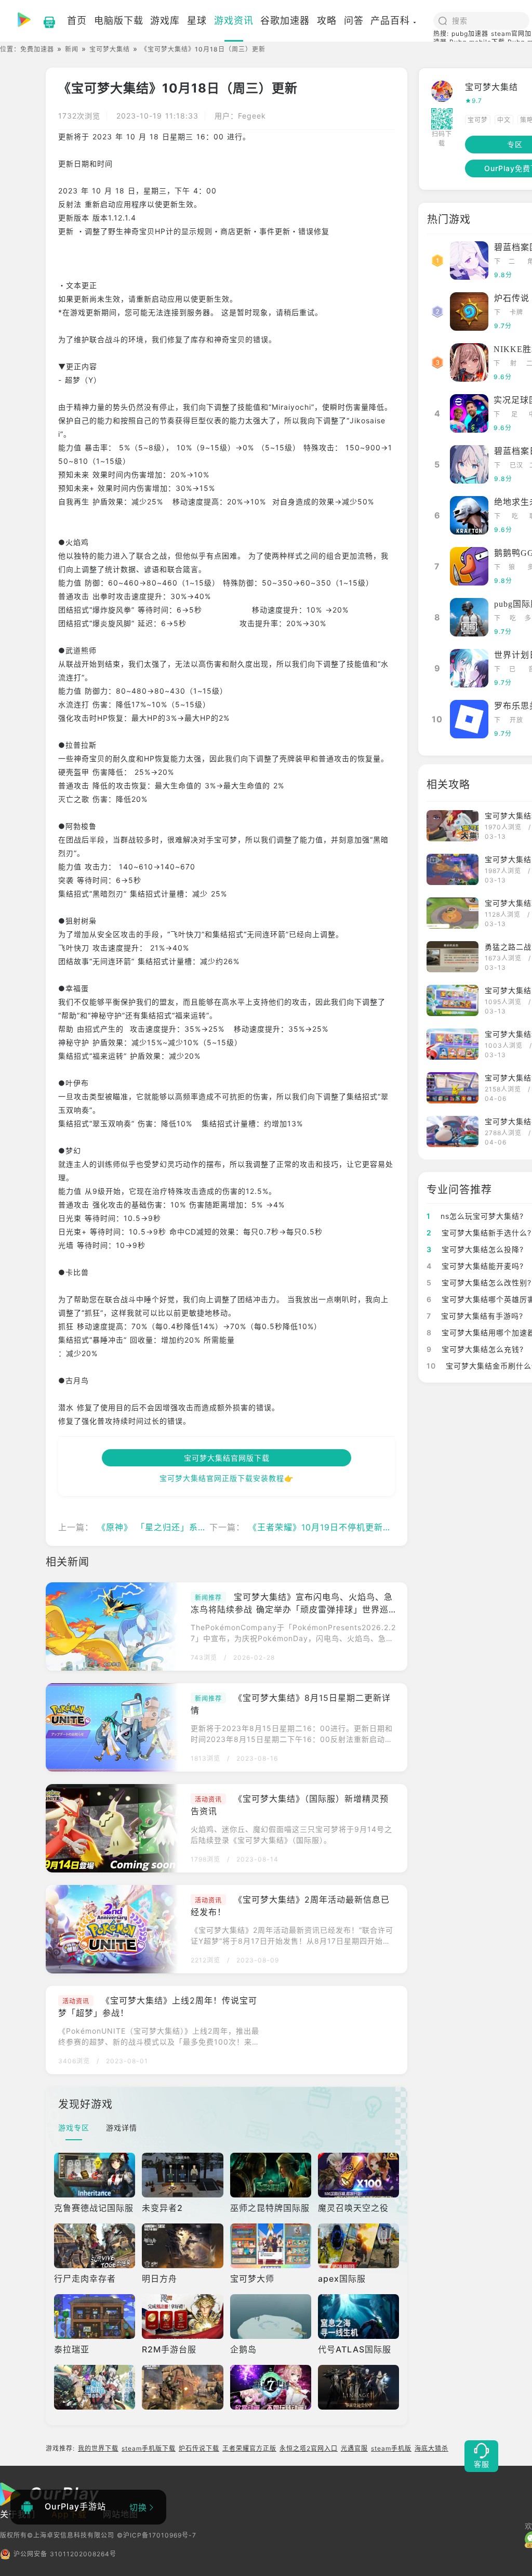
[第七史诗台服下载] (271, 2387)
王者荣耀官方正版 (249, 2448)
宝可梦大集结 (110, 49)
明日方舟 (159, 2279)
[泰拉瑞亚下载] (95, 2317)
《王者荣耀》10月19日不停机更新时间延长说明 (342, 1527)
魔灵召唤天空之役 (353, 2208)
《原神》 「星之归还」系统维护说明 (170, 1527)
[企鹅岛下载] (271, 2317)
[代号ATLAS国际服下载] (358, 2317)
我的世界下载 (98, 2448)
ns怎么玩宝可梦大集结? (475, 1216)
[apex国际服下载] (358, 2246)
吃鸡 (515, 517)
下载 (497, 262)
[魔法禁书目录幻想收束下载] (95, 2387)
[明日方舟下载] (182, 2246)
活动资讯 (208, 1799)
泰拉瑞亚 (72, 2349)
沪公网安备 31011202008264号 (65, 2554)
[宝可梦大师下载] (271, 2246)
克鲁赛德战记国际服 (94, 2208)
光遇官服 (354, 2448)
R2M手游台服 (169, 2349)
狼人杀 (512, 568)
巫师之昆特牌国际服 (270, 2208)
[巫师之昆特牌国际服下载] (271, 2175)
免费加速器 (37, 49)
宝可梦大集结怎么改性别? (479, 1283)
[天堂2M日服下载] (358, 2387)
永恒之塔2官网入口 (309, 2448)
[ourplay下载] (44, 21)
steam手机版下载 (149, 2448)
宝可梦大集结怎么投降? (475, 1249)
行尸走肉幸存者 (85, 2279)
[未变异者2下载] (182, 2175)
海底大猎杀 (431, 2448)
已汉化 (516, 466)
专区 (515, 144)
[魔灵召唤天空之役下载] (358, 2175)
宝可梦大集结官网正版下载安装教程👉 (227, 1478)
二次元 (512, 262)
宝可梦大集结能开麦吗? (475, 1266)
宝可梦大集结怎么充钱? (475, 1349)
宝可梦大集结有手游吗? (475, 1316)
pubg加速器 (470, 34)
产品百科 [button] (390, 21)
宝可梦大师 (252, 2279)
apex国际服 (342, 2279)
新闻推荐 (208, 1598)
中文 (504, 120)
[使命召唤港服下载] (182, 2387)
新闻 (72, 49)
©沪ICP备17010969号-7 (157, 2535)
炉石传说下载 (199, 2448)
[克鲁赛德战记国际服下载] (95, 2175)
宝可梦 (478, 120)
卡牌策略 (516, 313)
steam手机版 (391, 2448)
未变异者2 (162, 2208)
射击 (514, 364)
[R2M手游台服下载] (182, 2317)
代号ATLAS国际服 (355, 2349)
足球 (515, 415)
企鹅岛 (243, 2349)
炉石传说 (512, 298)
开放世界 (516, 721)
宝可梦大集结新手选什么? (479, 1233)
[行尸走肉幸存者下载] (95, 2246)
